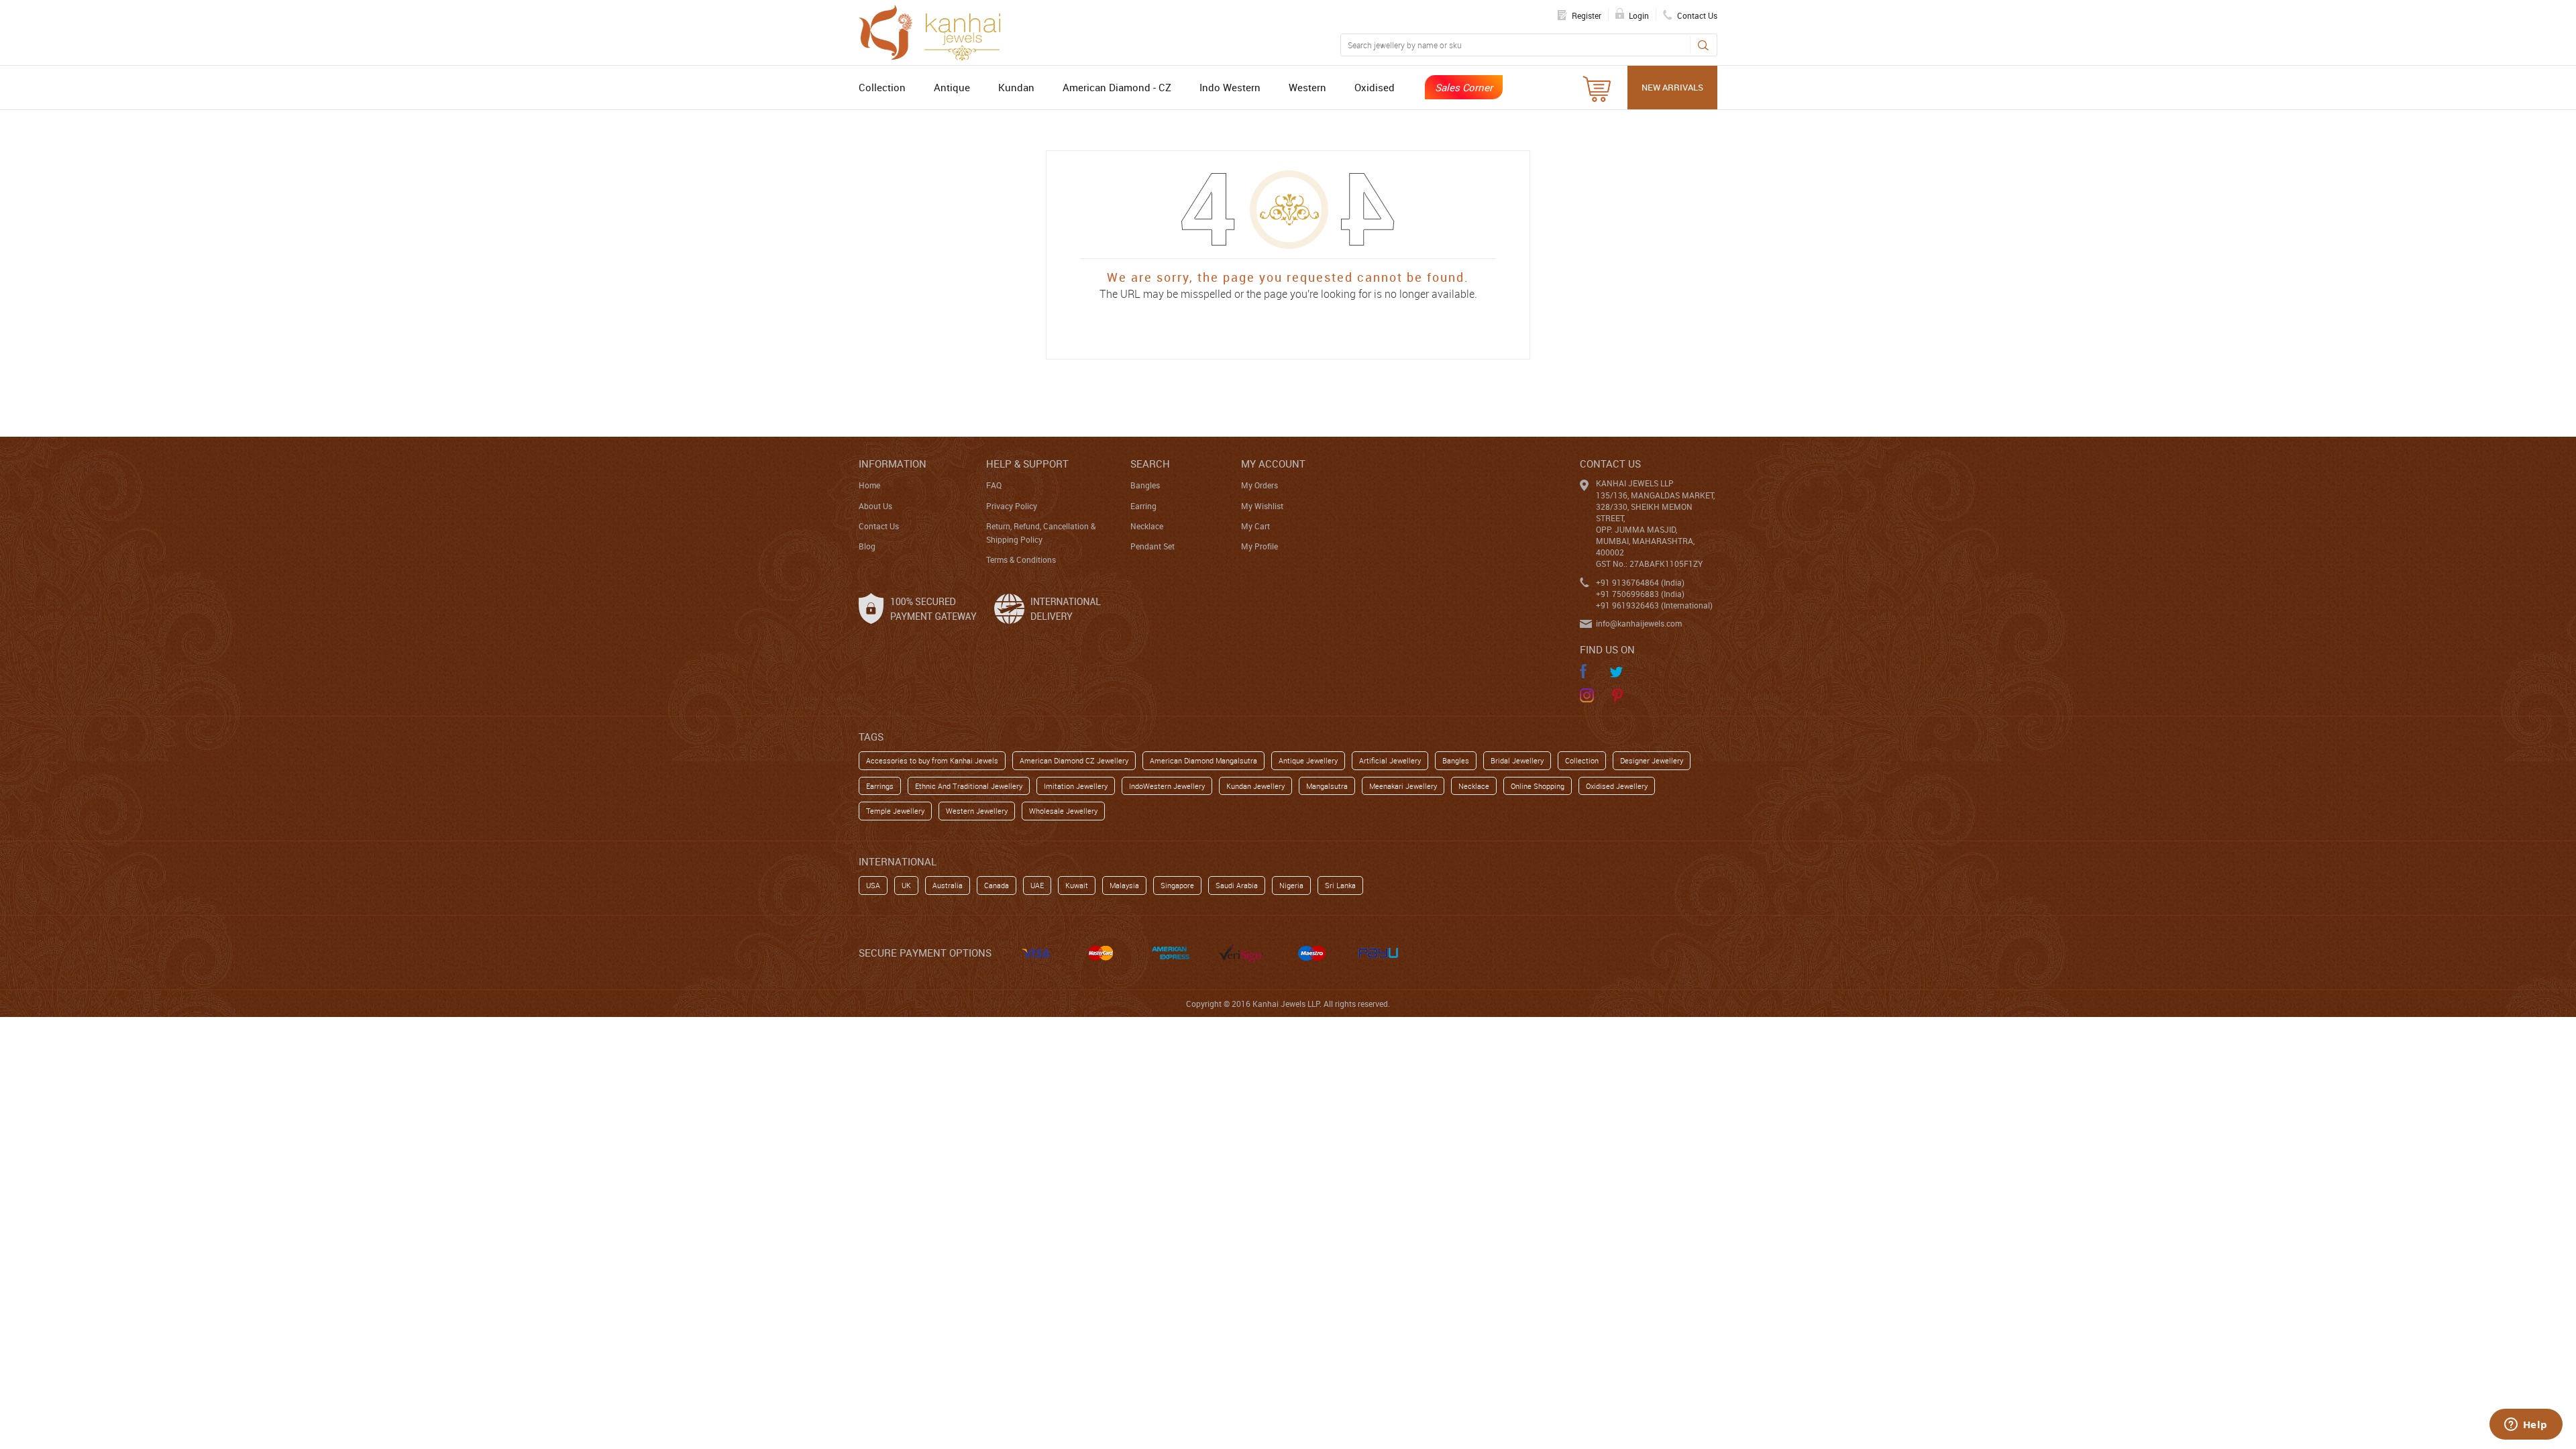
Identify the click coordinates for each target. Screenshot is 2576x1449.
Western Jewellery (977, 811)
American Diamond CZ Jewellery (1074, 760)
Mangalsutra (1327, 786)
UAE (1037, 885)
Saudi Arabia (1237, 885)
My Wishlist (1262, 506)
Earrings (880, 786)
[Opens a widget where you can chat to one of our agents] (2526, 1426)
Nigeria (1291, 885)
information (893, 464)
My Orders (1259, 485)
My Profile (1259, 546)
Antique (952, 87)
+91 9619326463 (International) (1654, 605)
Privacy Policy (1012, 506)
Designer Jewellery (1652, 760)
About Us (875, 506)
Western (1307, 87)
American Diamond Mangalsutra (1203, 760)
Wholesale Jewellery (1063, 811)
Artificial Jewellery (1390, 760)
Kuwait (1077, 885)
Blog (867, 546)
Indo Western (1230, 87)
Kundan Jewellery (1255, 786)
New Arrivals (1672, 87)
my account (1273, 464)
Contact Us (879, 526)
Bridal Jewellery (1517, 760)
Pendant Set (1152, 546)
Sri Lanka (1340, 885)
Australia (948, 885)
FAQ (994, 485)
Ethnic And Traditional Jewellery (969, 786)
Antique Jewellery (1308, 760)
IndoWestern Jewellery (1167, 786)
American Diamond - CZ (1117, 87)
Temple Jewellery (895, 811)
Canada (997, 885)
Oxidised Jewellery (1617, 786)
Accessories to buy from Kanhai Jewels (932, 760)
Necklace (1147, 526)
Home (869, 485)
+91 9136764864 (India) (1640, 582)
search (1150, 464)
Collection (882, 87)
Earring (1143, 506)
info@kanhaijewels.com (1639, 623)
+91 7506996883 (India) (1640, 594)
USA (873, 885)
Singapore (1177, 885)
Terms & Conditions (1021, 559)
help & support (1027, 464)
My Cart (1255, 526)
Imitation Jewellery (1076, 786)
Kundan (1016, 87)
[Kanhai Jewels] (936, 31)
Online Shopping (1538, 786)
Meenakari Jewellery (1403, 786)
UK (906, 885)
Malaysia (1124, 885)
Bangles (1145, 485)
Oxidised (1375, 87)
